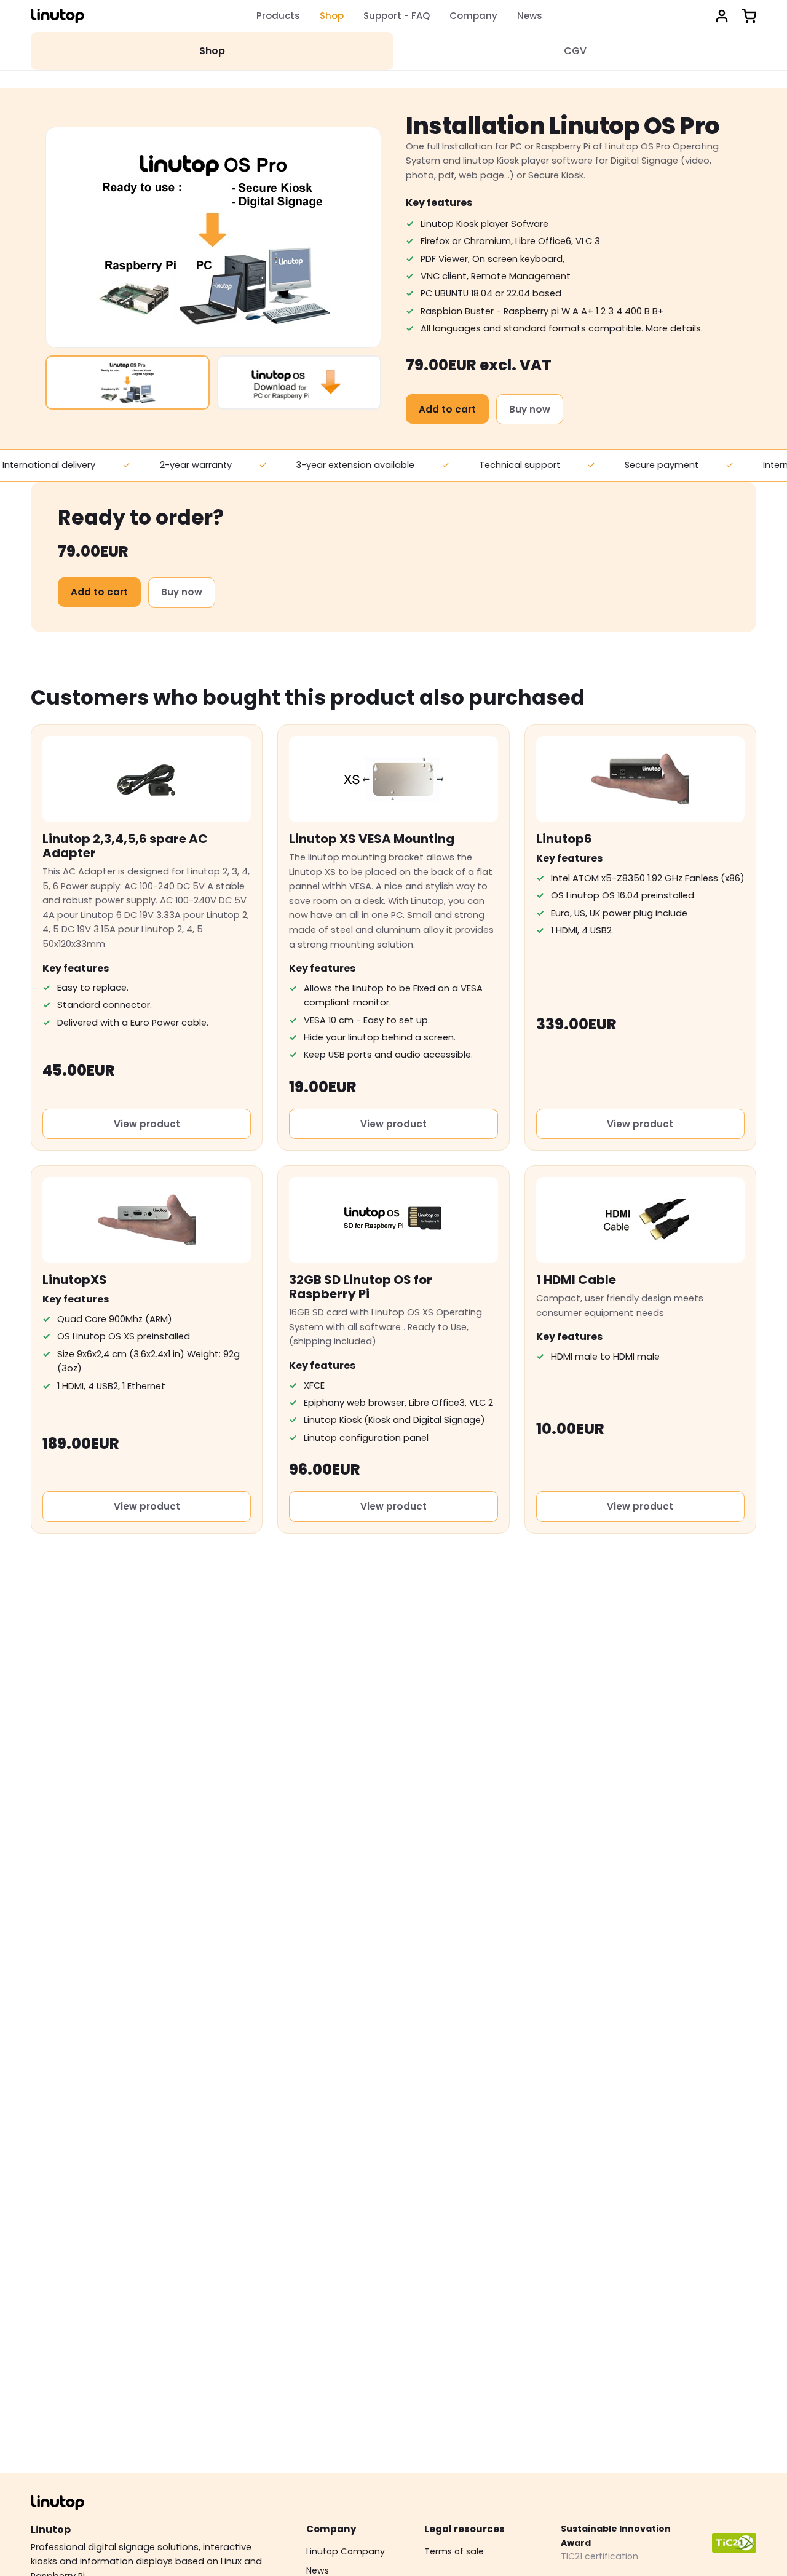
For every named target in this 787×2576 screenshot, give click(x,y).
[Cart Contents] (749, 16)
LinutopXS (75, 1280)
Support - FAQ (397, 16)
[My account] (722, 16)
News (530, 16)
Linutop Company (346, 2551)
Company (473, 16)
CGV (575, 51)
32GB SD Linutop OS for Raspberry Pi (361, 1287)
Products (278, 16)
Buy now (530, 409)
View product (147, 1124)
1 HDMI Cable (576, 1280)
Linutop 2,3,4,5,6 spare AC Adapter (125, 846)
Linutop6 (564, 839)
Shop (332, 16)
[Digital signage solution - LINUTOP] (57, 16)
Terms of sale (454, 2551)
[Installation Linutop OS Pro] (128, 382)
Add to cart (447, 409)
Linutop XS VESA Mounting (372, 839)
